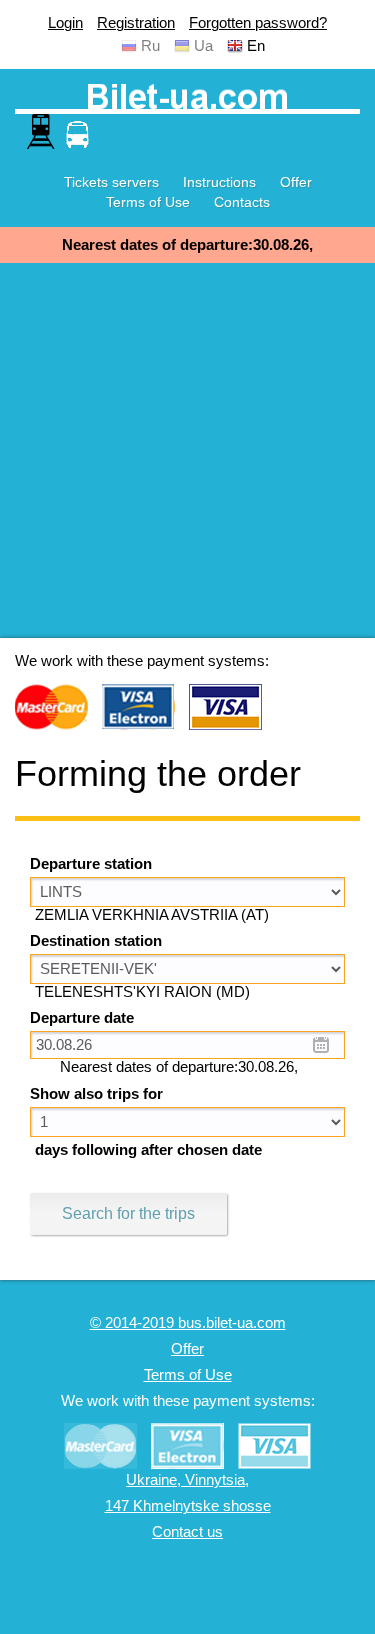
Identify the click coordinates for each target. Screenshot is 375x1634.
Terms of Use (148, 202)
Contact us (187, 1532)
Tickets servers (111, 182)
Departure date (82, 1018)
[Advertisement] (187, 450)
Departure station (91, 864)
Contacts (242, 202)
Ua (203, 46)
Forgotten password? (258, 23)
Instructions (219, 182)
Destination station (96, 941)
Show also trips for (96, 1094)
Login (65, 23)
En (256, 46)
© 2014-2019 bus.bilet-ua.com (188, 1323)
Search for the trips (128, 1213)
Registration (136, 23)
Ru (150, 46)
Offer (296, 182)
